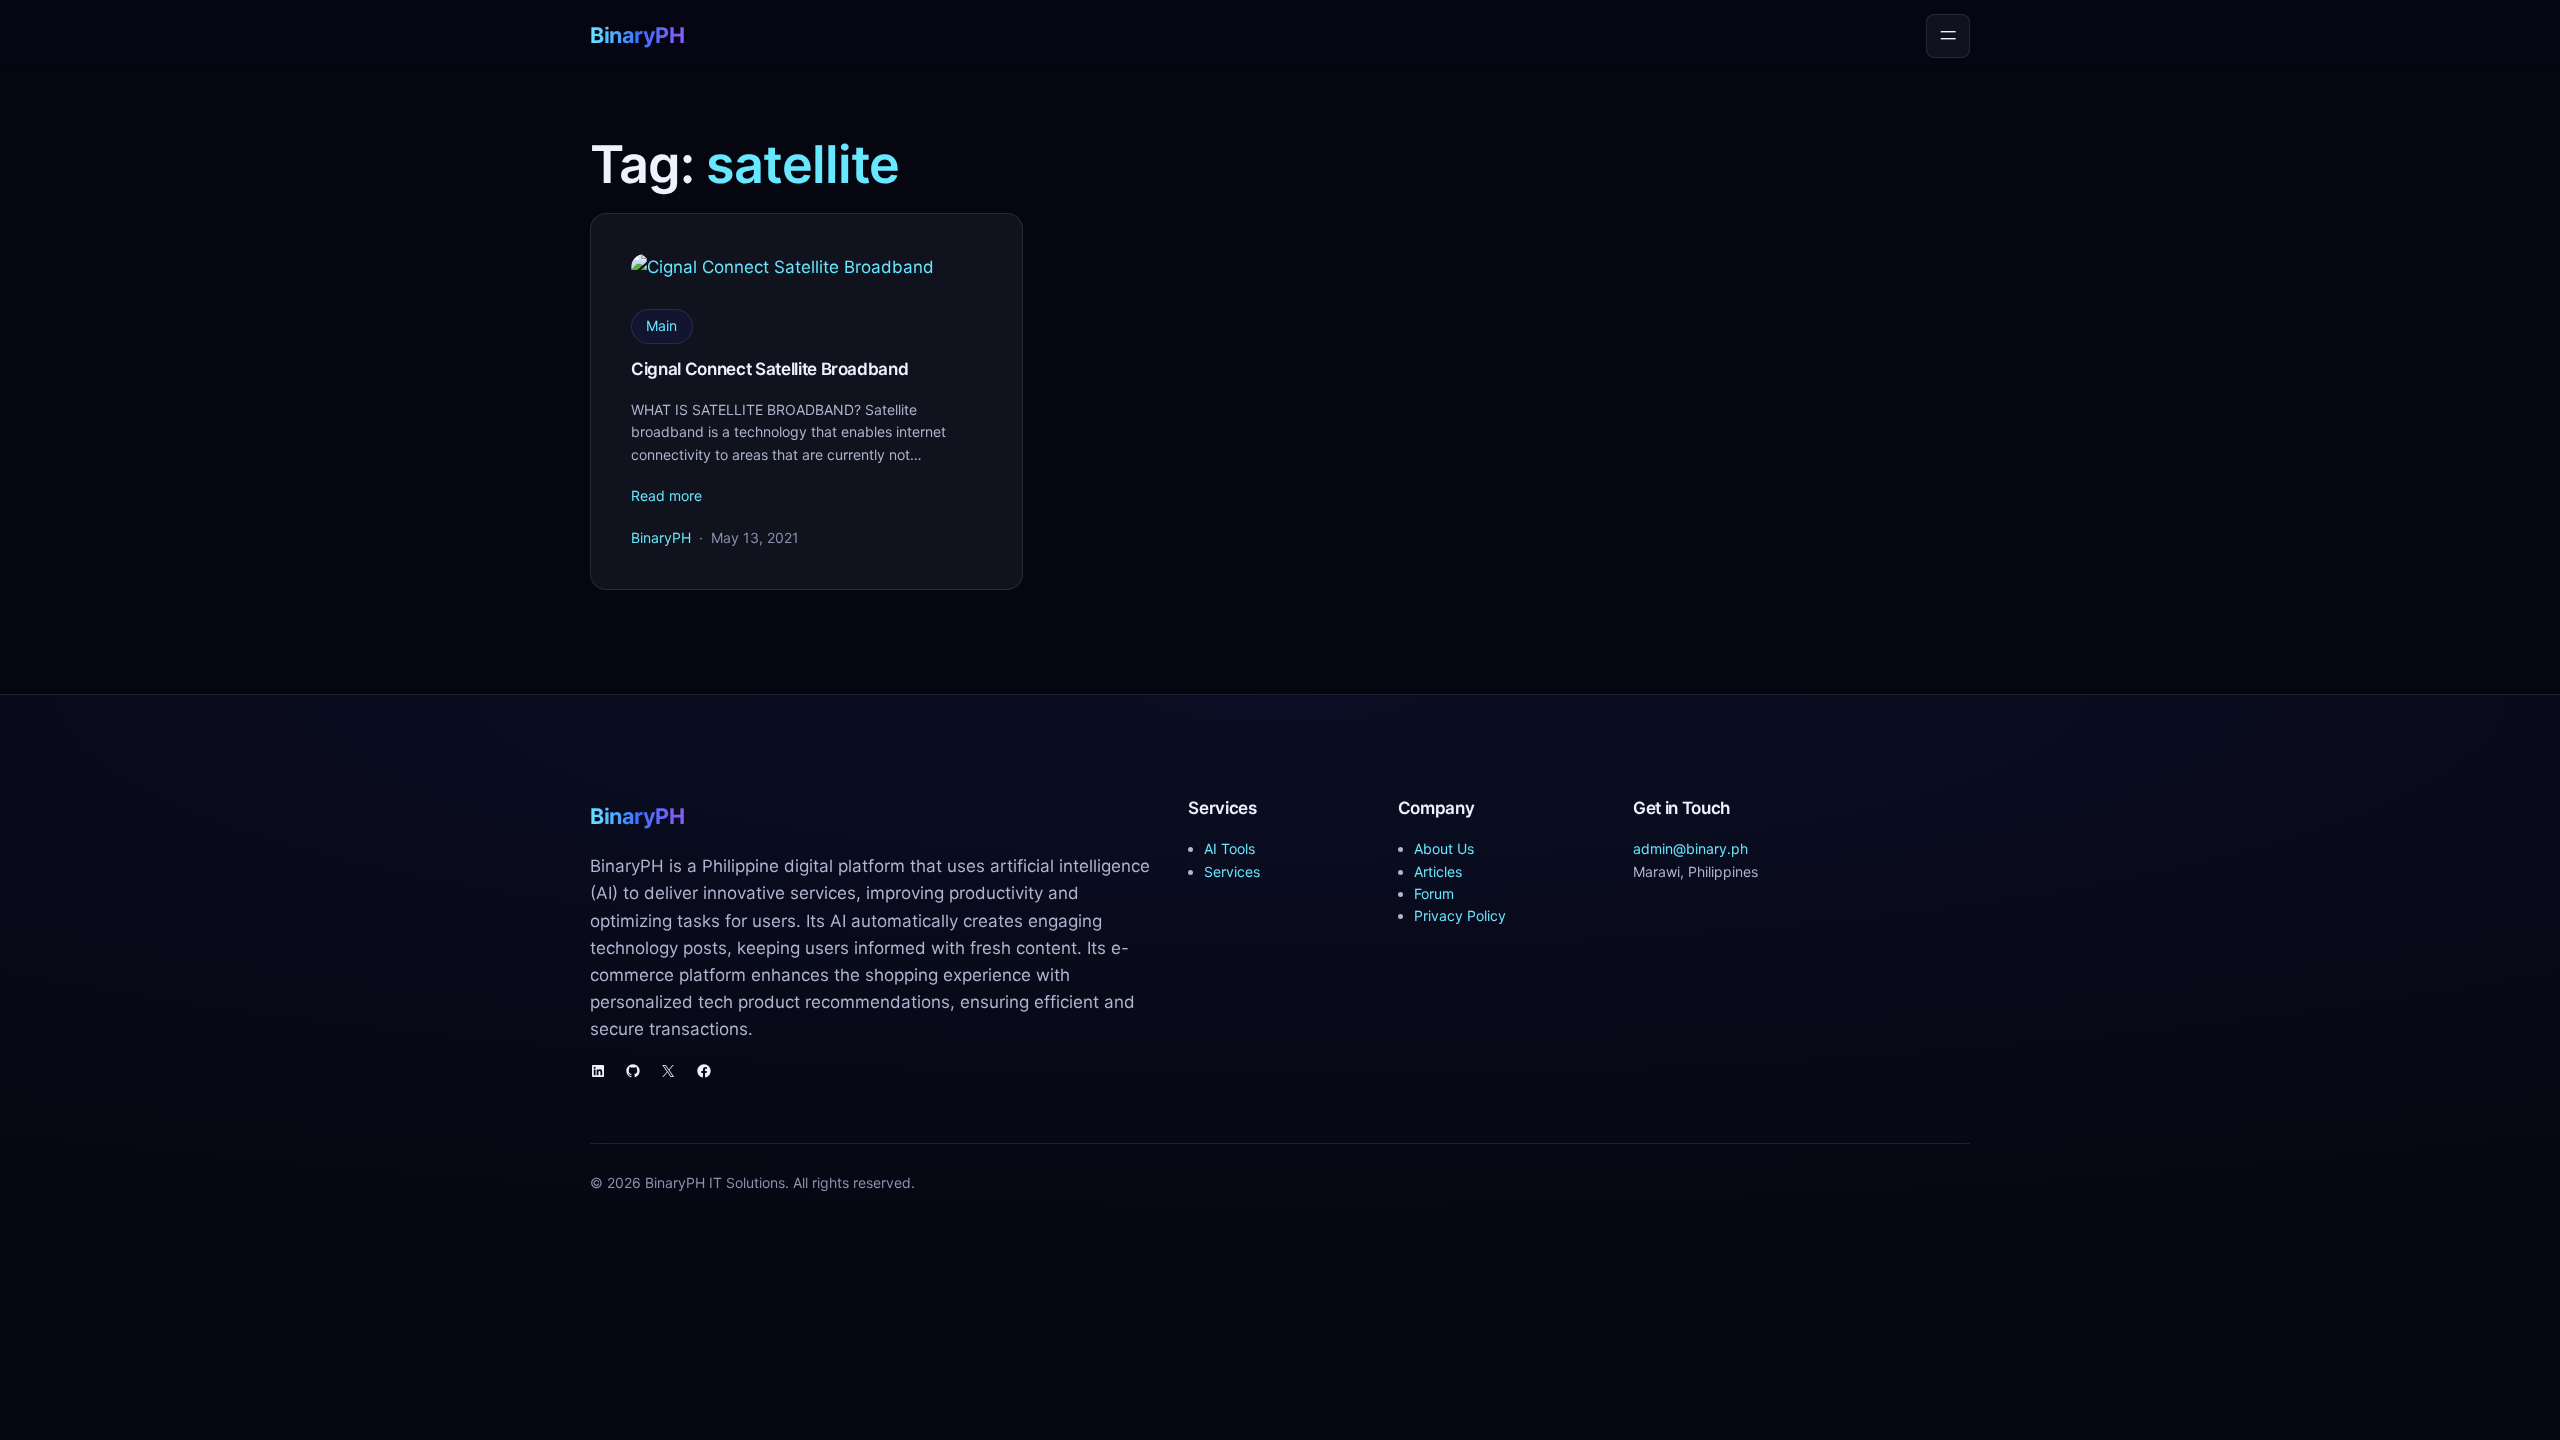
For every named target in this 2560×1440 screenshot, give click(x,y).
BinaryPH (637, 35)
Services (1232, 871)
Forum (1434, 893)
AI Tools (1229, 848)
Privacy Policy (1460, 915)
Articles (1438, 871)
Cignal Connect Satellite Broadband (769, 369)
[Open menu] (1948, 36)
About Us (1444, 848)
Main (661, 325)
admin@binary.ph (1690, 848)
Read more (666, 495)
